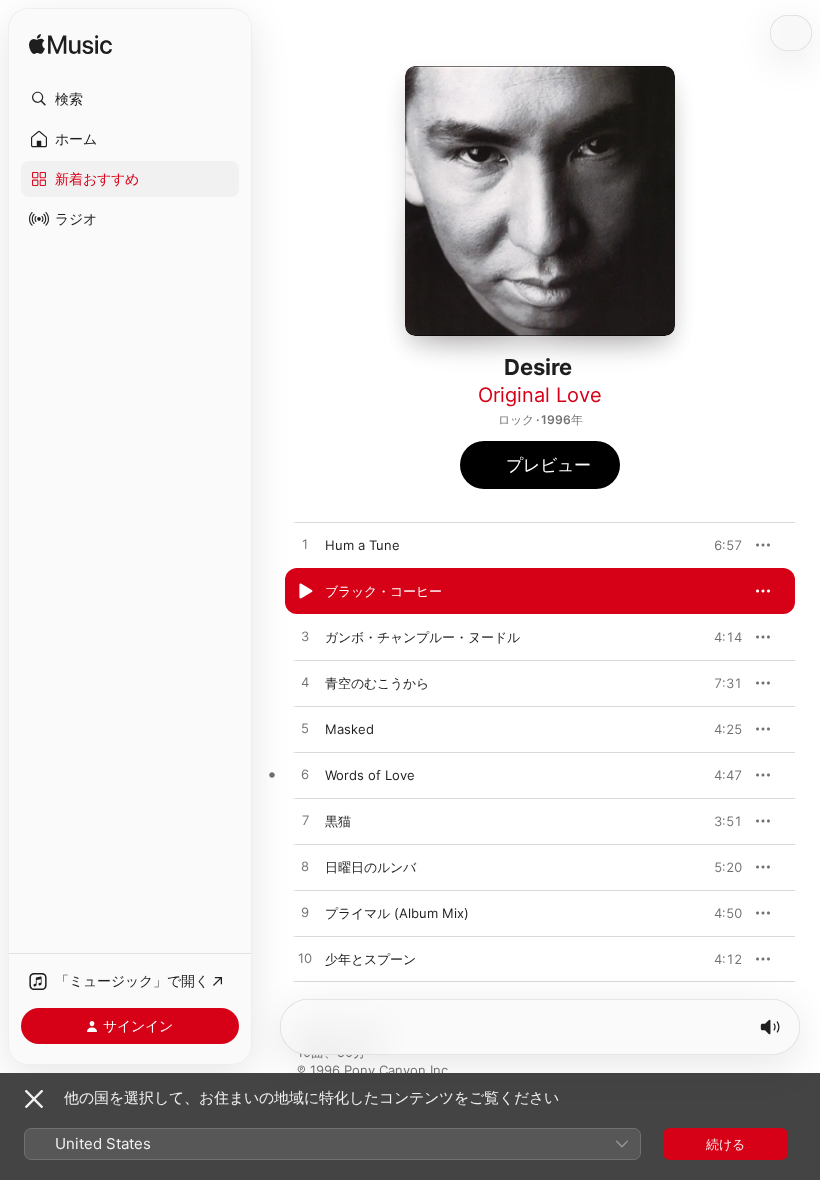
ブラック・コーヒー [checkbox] (383, 591)
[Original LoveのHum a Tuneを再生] (305, 545)
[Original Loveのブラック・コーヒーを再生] (305, 591)
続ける (725, 1144)
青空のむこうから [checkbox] (377, 683)
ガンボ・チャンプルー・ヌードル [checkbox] (422, 637)
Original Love (540, 395)
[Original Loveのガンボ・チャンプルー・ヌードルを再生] (305, 637)
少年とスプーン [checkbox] (370, 959)
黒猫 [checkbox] (338, 821)
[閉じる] (34, 1099)
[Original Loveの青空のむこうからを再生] (305, 683)
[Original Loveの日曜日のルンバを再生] (305, 867)
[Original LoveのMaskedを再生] (305, 729)
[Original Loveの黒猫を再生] (305, 821)
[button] (130, 99)
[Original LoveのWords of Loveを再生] (305, 775)
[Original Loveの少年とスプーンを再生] (305, 959)
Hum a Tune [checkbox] (362, 545)
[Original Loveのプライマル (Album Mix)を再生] (305, 913)
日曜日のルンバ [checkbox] (370, 867)
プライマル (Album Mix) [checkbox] (397, 913)
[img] (70, 45)
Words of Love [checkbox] (370, 775)
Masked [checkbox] (349, 729)
